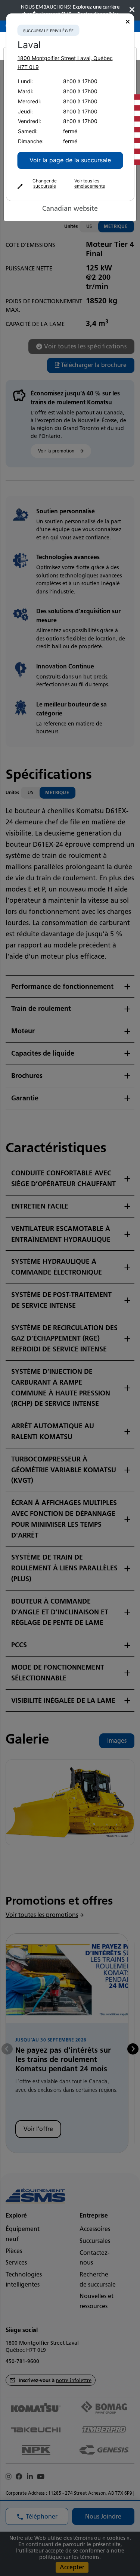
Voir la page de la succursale (70, 160)
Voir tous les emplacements (89, 184)
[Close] (127, 22)
